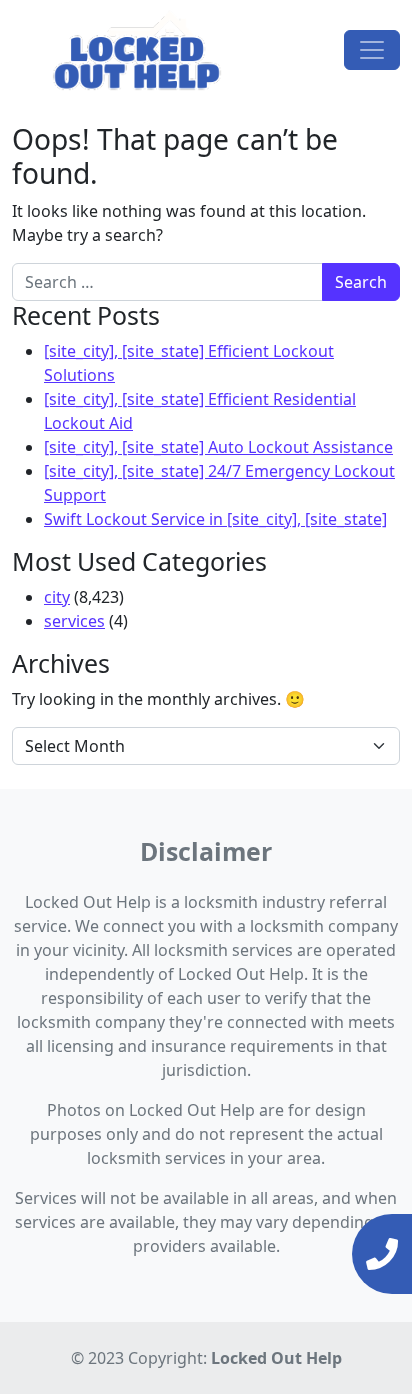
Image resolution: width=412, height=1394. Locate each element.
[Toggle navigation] (372, 50)
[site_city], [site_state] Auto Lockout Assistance (218, 447)
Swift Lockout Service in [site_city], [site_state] (215, 519)
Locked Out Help (276, 1358)
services (74, 621)
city (57, 597)
